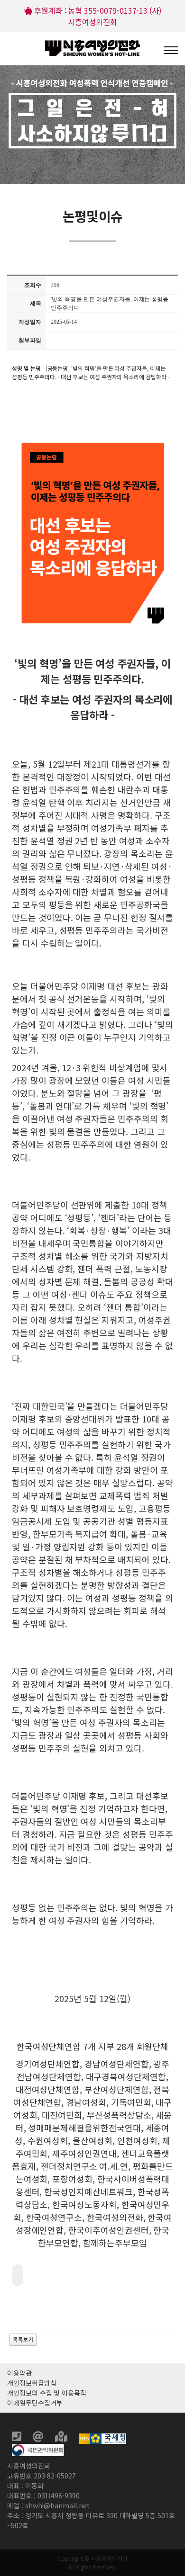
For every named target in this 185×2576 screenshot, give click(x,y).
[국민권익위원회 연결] (38, 2449)
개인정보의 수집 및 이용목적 (47, 2393)
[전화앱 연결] (18, 2438)
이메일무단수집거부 (35, 2403)
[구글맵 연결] (62, 2438)
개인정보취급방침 (32, 2383)
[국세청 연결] (102, 2438)
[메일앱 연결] (39, 2438)
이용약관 (19, 2373)
